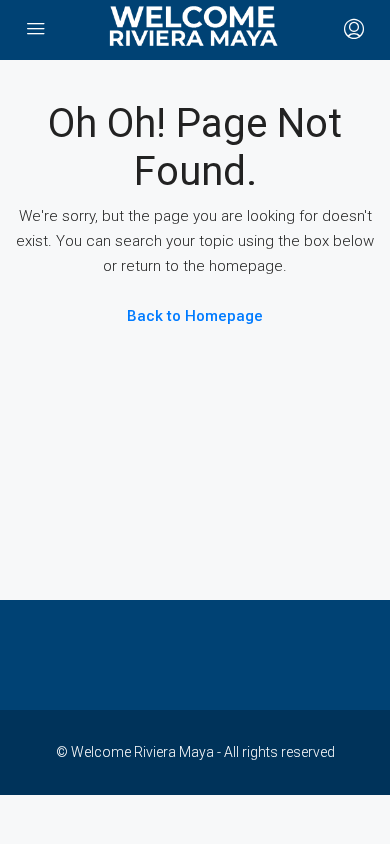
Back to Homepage (195, 316)
